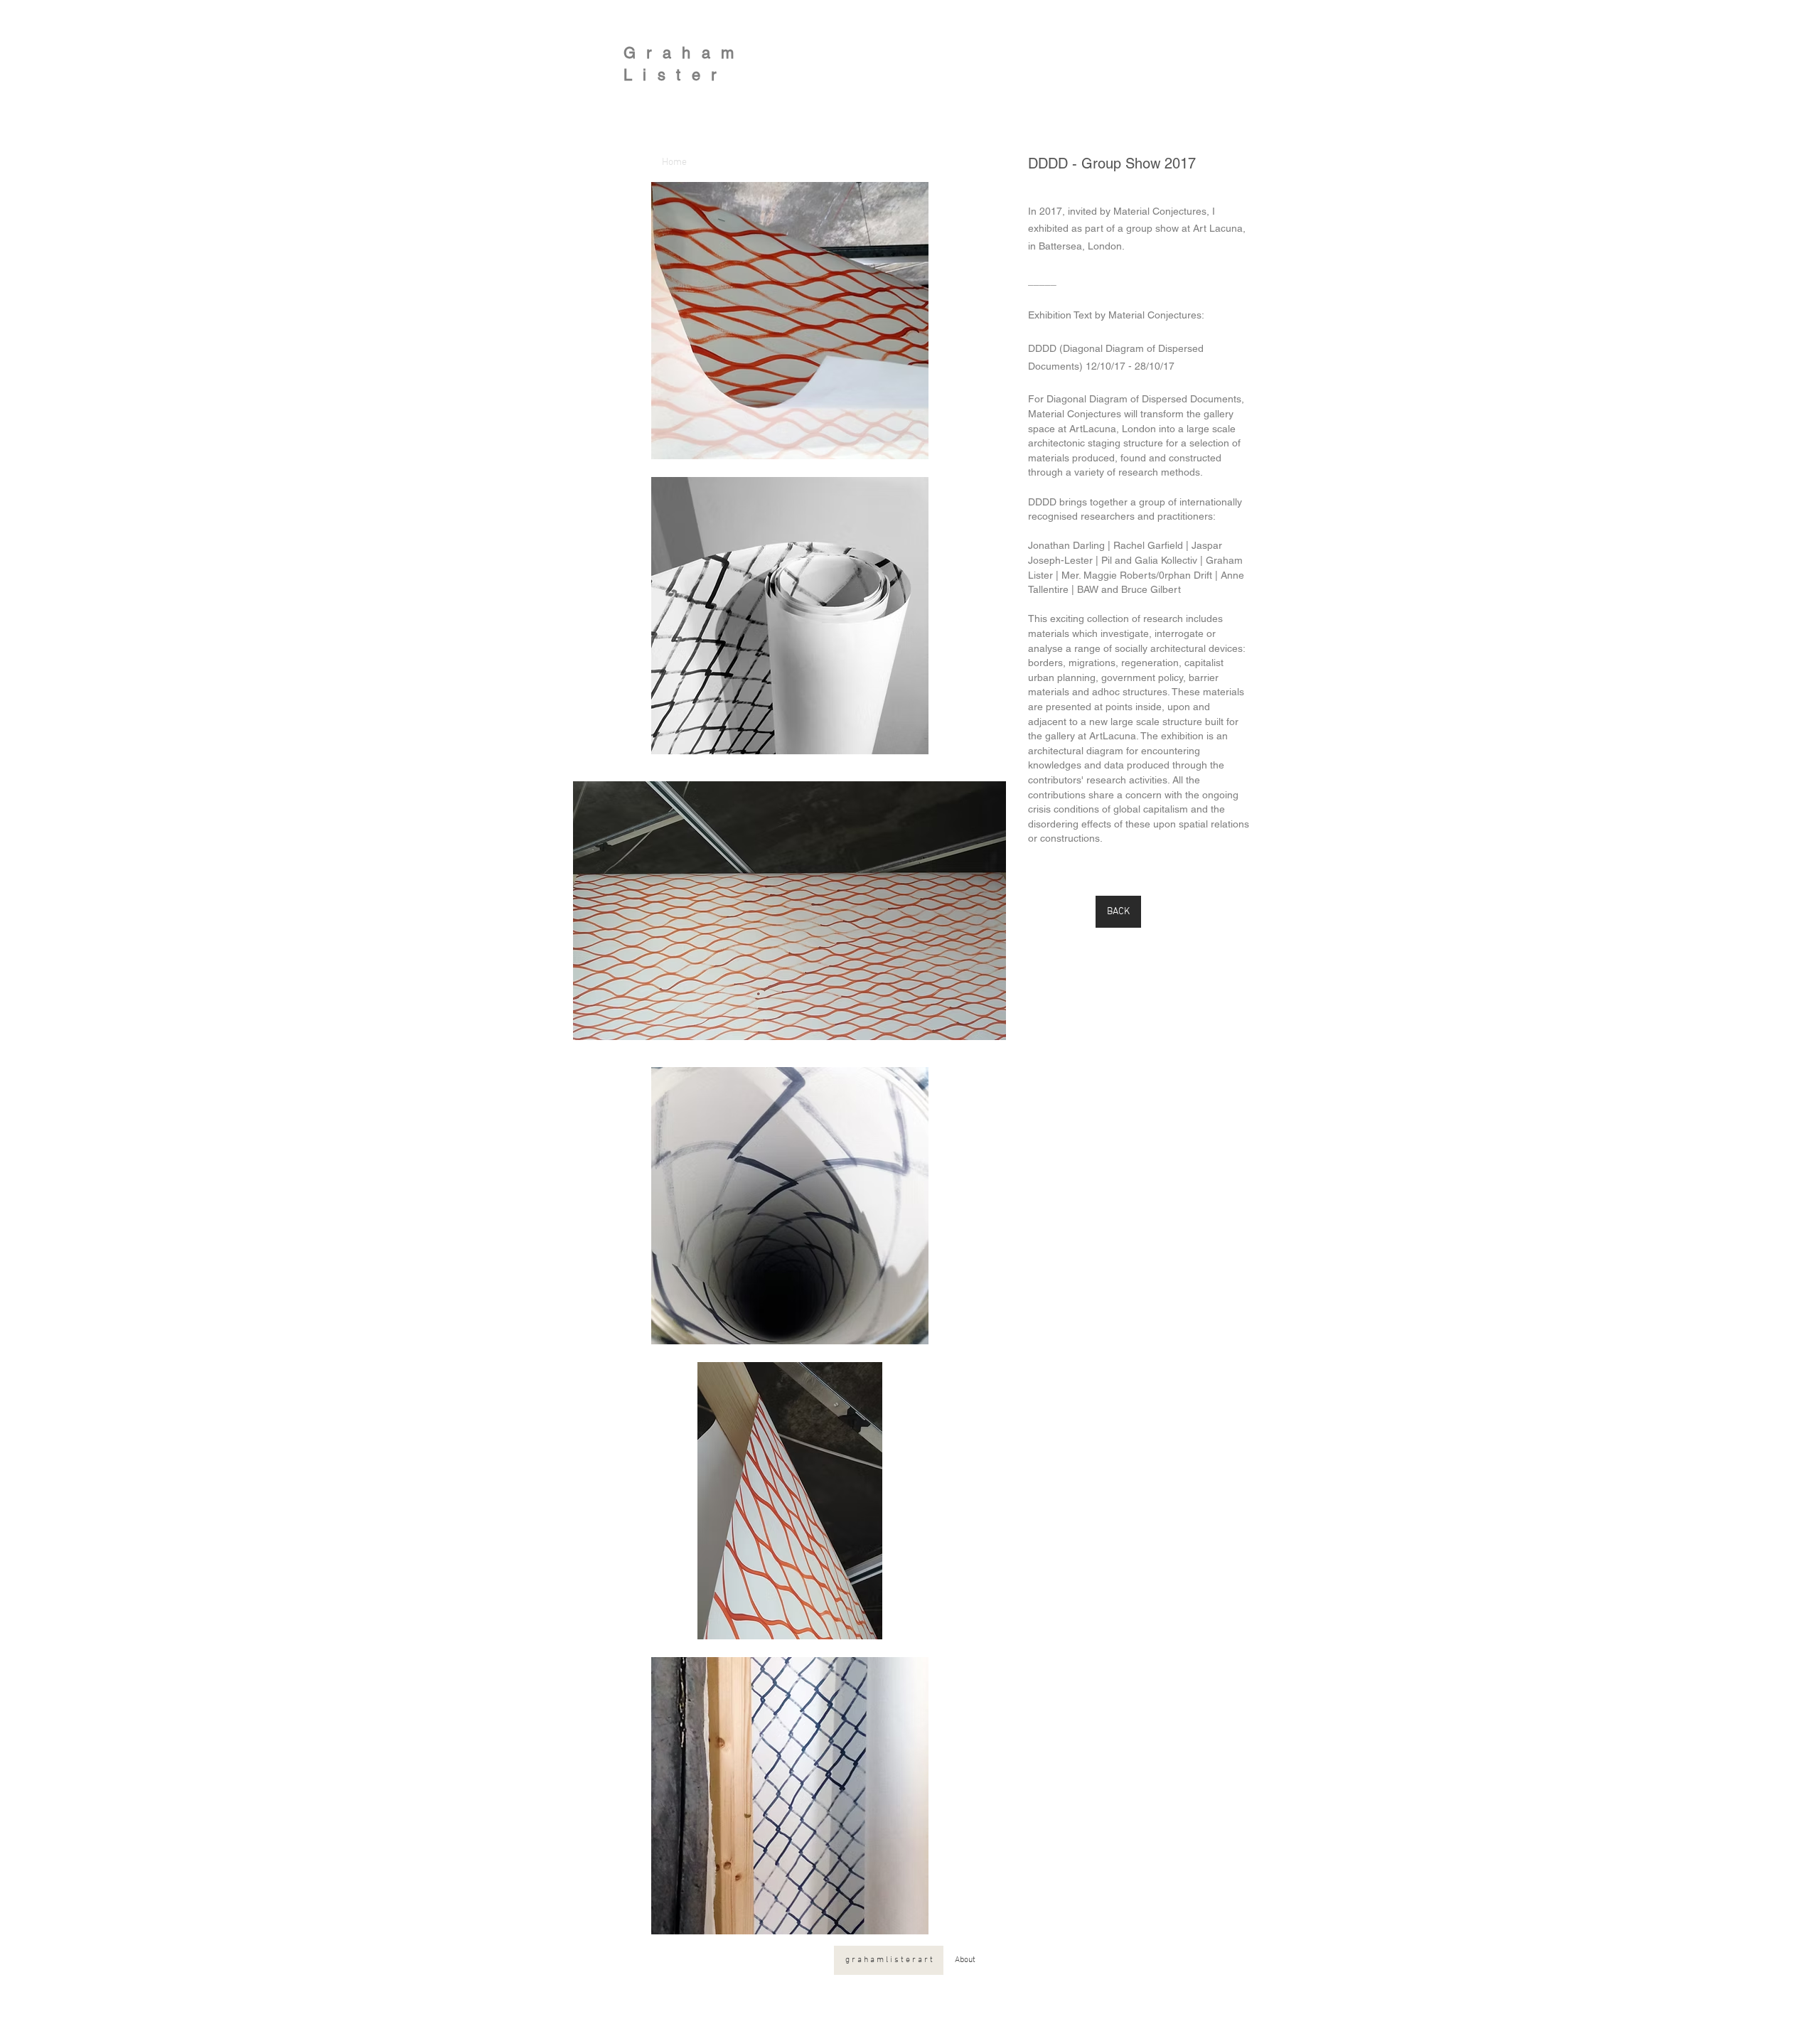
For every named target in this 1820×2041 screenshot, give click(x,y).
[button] (789, 321)
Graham (684, 53)
